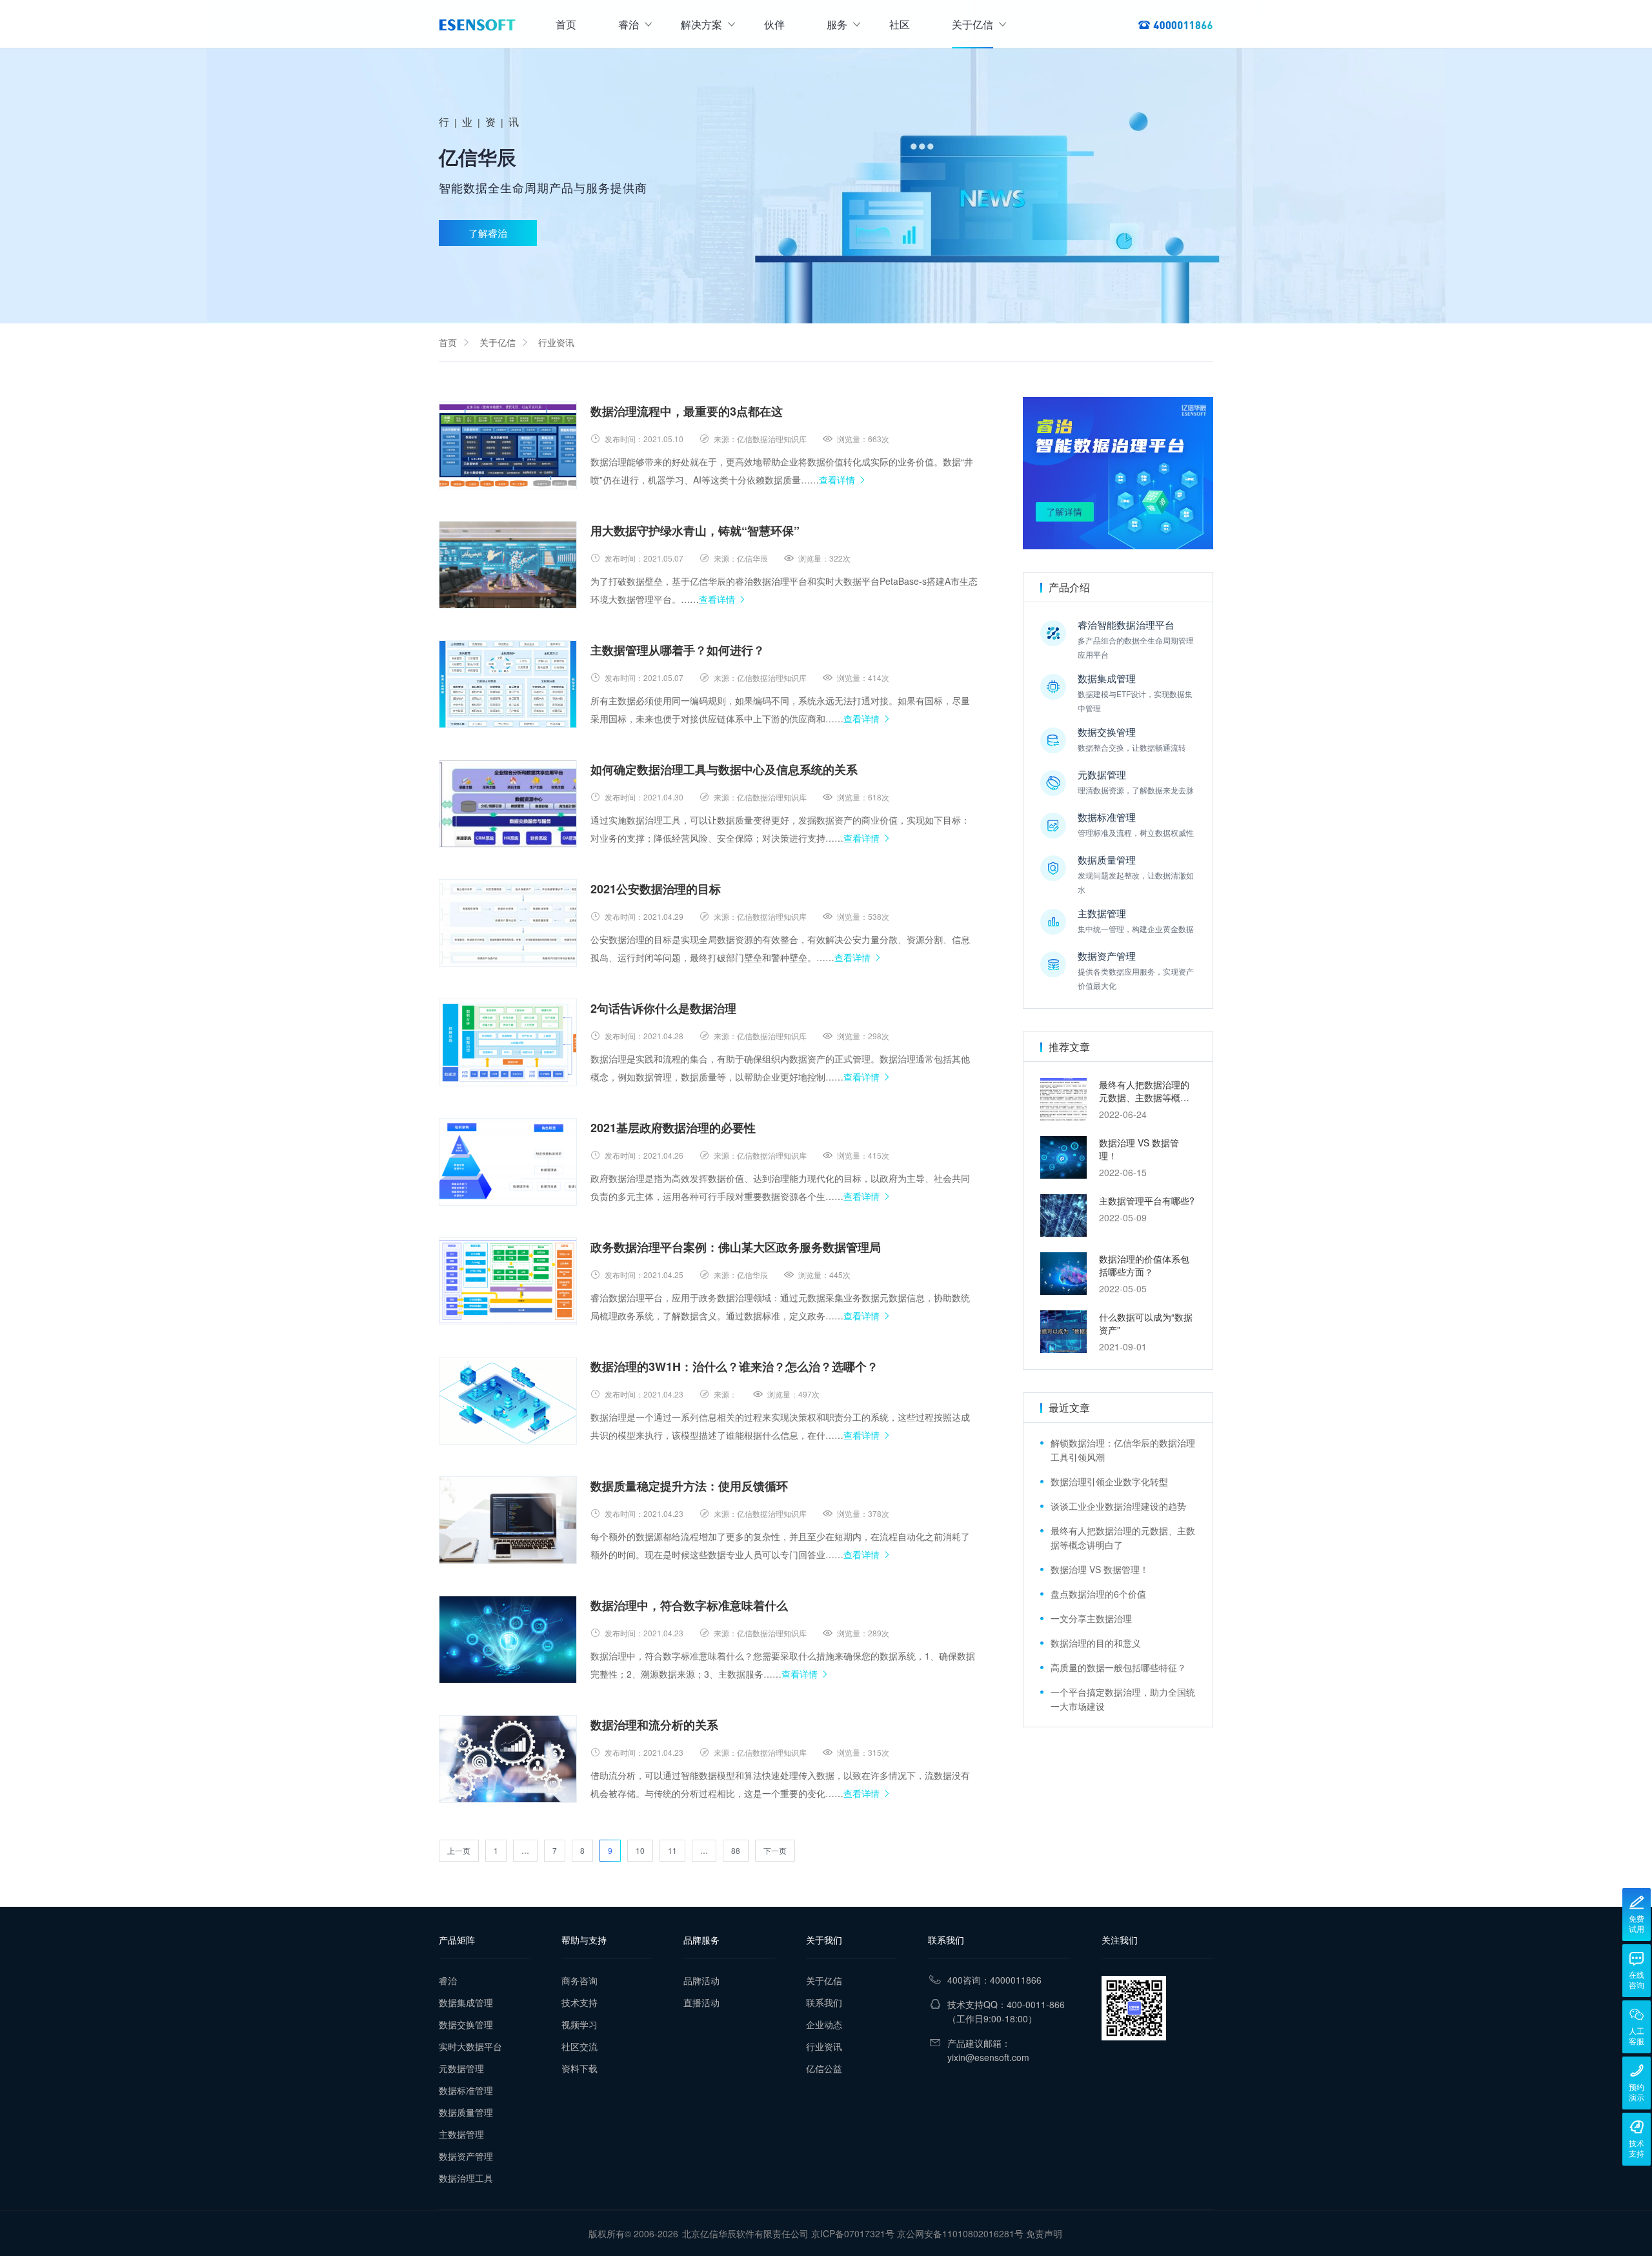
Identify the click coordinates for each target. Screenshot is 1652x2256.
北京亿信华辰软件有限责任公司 (745, 2233)
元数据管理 (461, 2068)
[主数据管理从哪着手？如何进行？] (508, 684)
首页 (566, 24)
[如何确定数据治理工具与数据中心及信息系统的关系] (508, 804)
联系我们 (824, 2002)
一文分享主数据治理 (1091, 1618)
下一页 (775, 1850)
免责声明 (1044, 2233)
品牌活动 (701, 1980)
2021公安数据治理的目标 (656, 889)
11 (672, 1850)
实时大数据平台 (470, 2046)
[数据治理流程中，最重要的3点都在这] (508, 445)
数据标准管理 (466, 2090)
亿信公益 (824, 2068)
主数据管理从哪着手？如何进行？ (678, 650)
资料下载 (579, 2068)
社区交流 (579, 2046)
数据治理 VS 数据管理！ (1100, 1569)
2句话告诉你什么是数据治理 (663, 1008)
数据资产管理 (466, 2156)
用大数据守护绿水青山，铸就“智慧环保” (695, 531)
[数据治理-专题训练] (1118, 473)
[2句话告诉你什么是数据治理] (508, 1042)
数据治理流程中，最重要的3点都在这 (687, 411)
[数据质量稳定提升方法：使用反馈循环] (508, 1520)
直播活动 (701, 2002)
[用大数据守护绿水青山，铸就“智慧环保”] (508, 565)
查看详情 (837, 480)
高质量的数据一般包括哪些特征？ (1118, 1667)
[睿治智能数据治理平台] (477, 25)
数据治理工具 (466, 2178)
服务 (837, 24)
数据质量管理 (466, 2112)
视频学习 (579, 2024)
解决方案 (701, 24)
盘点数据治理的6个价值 (1098, 1594)
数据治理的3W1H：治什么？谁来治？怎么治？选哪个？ (734, 1367)
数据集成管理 (466, 2002)
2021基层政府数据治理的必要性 (673, 1128)
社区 (900, 24)
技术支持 (579, 2002)
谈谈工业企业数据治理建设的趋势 (1118, 1506)
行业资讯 (556, 342)
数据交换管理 (466, 2024)
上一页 (459, 1850)
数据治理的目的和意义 (1096, 1643)
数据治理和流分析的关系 (654, 1725)
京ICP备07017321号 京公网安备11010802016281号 (917, 2233)
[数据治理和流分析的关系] (508, 1759)
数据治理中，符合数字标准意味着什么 (689, 1605)
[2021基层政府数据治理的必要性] (508, 1162)
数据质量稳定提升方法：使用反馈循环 (689, 1486)
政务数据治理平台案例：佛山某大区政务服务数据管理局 (736, 1247)
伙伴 (774, 24)
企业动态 (824, 2024)
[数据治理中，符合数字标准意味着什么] (508, 1640)
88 (736, 1850)
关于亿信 (972, 24)
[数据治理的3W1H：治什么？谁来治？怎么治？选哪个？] (508, 1401)
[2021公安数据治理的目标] (508, 923)
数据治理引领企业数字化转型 (1109, 1481)
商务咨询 (579, 1980)
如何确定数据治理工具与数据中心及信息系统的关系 (724, 769)
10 (640, 1850)
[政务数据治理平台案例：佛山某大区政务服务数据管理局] (508, 1281)
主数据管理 (461, 2134)
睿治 (629, 24)
